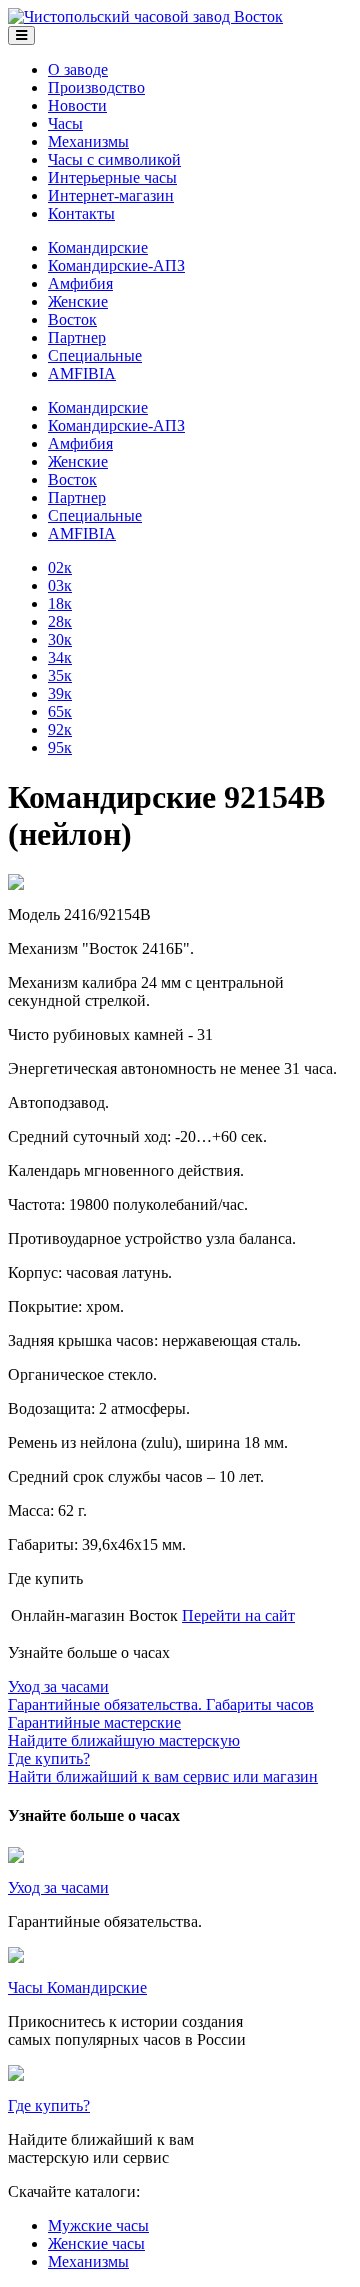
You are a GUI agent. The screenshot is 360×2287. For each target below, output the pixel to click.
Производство (96, 87)
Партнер (77, 337)
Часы (65, 123)
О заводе (78, 69)
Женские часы (96, 2243)
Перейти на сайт (238, 1615)
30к (60, 639)
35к (60, 675)
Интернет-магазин (111, 195)
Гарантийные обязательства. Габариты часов (161, 1695)
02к (60, 567)
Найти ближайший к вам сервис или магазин (163, 1767)
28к (60, 621)
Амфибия (80, 283)
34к (60, 657)
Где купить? (49, 2105)
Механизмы (88, 141)
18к (60, 603)
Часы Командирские (77, 1987)
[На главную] (145, 16)
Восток (72, 319)
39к (60, 693)
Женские (78, 301)
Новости (77, 105)
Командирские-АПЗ (116, 265)
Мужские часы (98, 2225)
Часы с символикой (114, 159)
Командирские (98, 247)
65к (60, 711)
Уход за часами (58, 1887)
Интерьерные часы (112, 177)
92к (60, 729)
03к (60, 585)
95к (60, 747)
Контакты (81, 213)
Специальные (95, 355)
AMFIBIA (82, 373)
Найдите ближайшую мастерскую (124, 1731)
